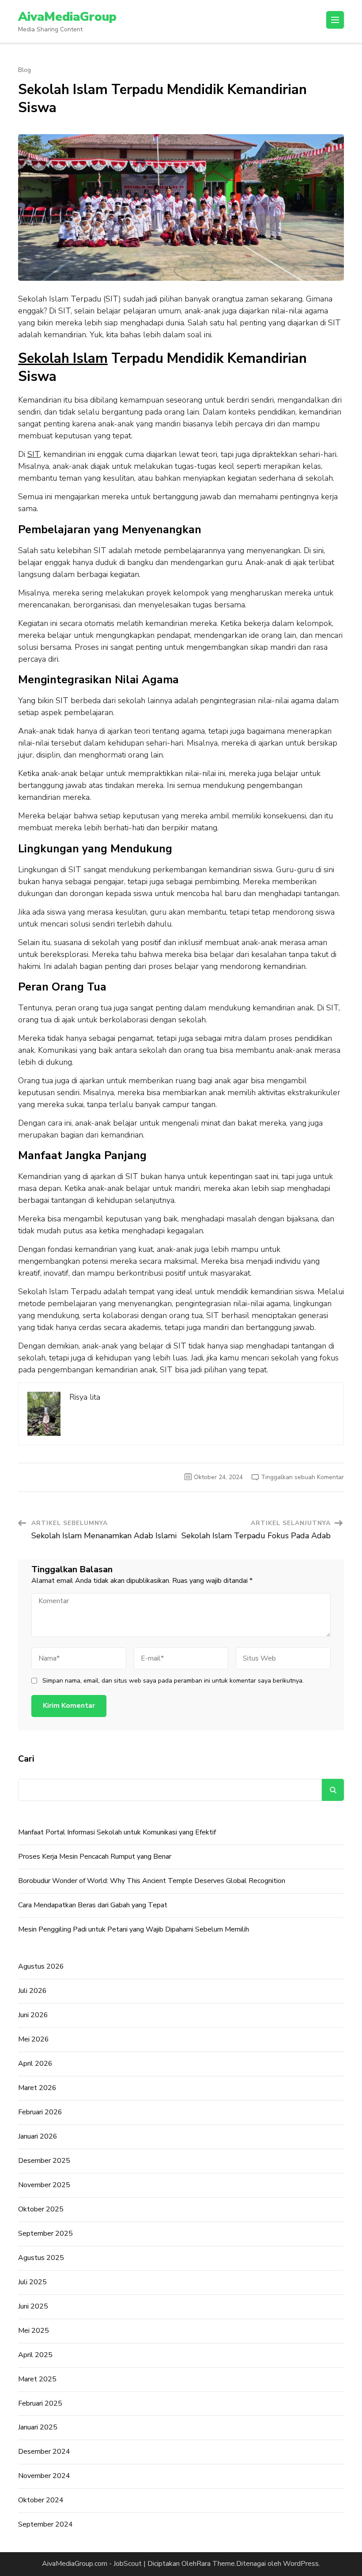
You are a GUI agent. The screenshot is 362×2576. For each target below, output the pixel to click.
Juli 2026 (32, 1991)
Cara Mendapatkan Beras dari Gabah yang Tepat (93, 1905)
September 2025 (45, 2233)
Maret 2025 (37, 2379)
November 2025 (44, 2185)
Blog (25, 70)
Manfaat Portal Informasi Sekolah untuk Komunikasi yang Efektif (117, 1832)
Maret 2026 (37, 2088)
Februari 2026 (40, 2112)
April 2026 (35, 2064)
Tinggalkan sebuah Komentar (302, 1477)
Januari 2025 (38, 2427)
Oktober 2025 (41, 2209)
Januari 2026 (38, 2136)
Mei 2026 (34, 2039)
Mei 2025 (34, 2331)
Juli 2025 (32, 2282)
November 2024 (44, 2476)
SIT (34, 454)
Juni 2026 (33, 2015)
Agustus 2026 (41, 1966)
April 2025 (35, 2355)
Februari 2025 (40, 2403)
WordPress (301, 2564)
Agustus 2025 (41, 2258)
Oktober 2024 (41, 2500)
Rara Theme (216, 2564)
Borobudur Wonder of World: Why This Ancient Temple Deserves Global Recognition (152, 1881)
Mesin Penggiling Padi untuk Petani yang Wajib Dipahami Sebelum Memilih (134, 1929)
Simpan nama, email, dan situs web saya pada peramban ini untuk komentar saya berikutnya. (173, 1681)
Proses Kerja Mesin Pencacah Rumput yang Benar (95, 1857)
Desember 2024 (44, 2452)
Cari (26, 1759)
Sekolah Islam (63, 358)
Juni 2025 (33, 2306)
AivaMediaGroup (67, 17)
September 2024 (45, 2524)
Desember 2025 (44, 2161)
